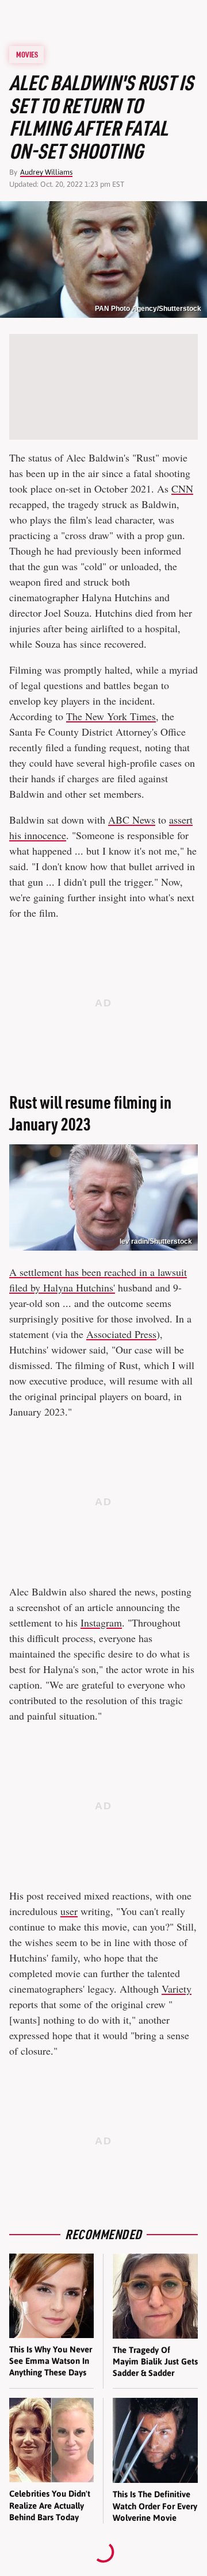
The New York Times (111, 716)
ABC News (132, 820)
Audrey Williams (46, 172)
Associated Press (121, 1334)
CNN (182, 489)
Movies (27, 55)
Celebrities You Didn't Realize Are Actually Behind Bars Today (50, 2505)
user (69, 1911)
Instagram (101, 1623)
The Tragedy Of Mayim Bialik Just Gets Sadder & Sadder (155, 2362)
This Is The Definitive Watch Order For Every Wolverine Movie (155, 2506)
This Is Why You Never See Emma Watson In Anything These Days (51, 2361)
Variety (177, 1989)
